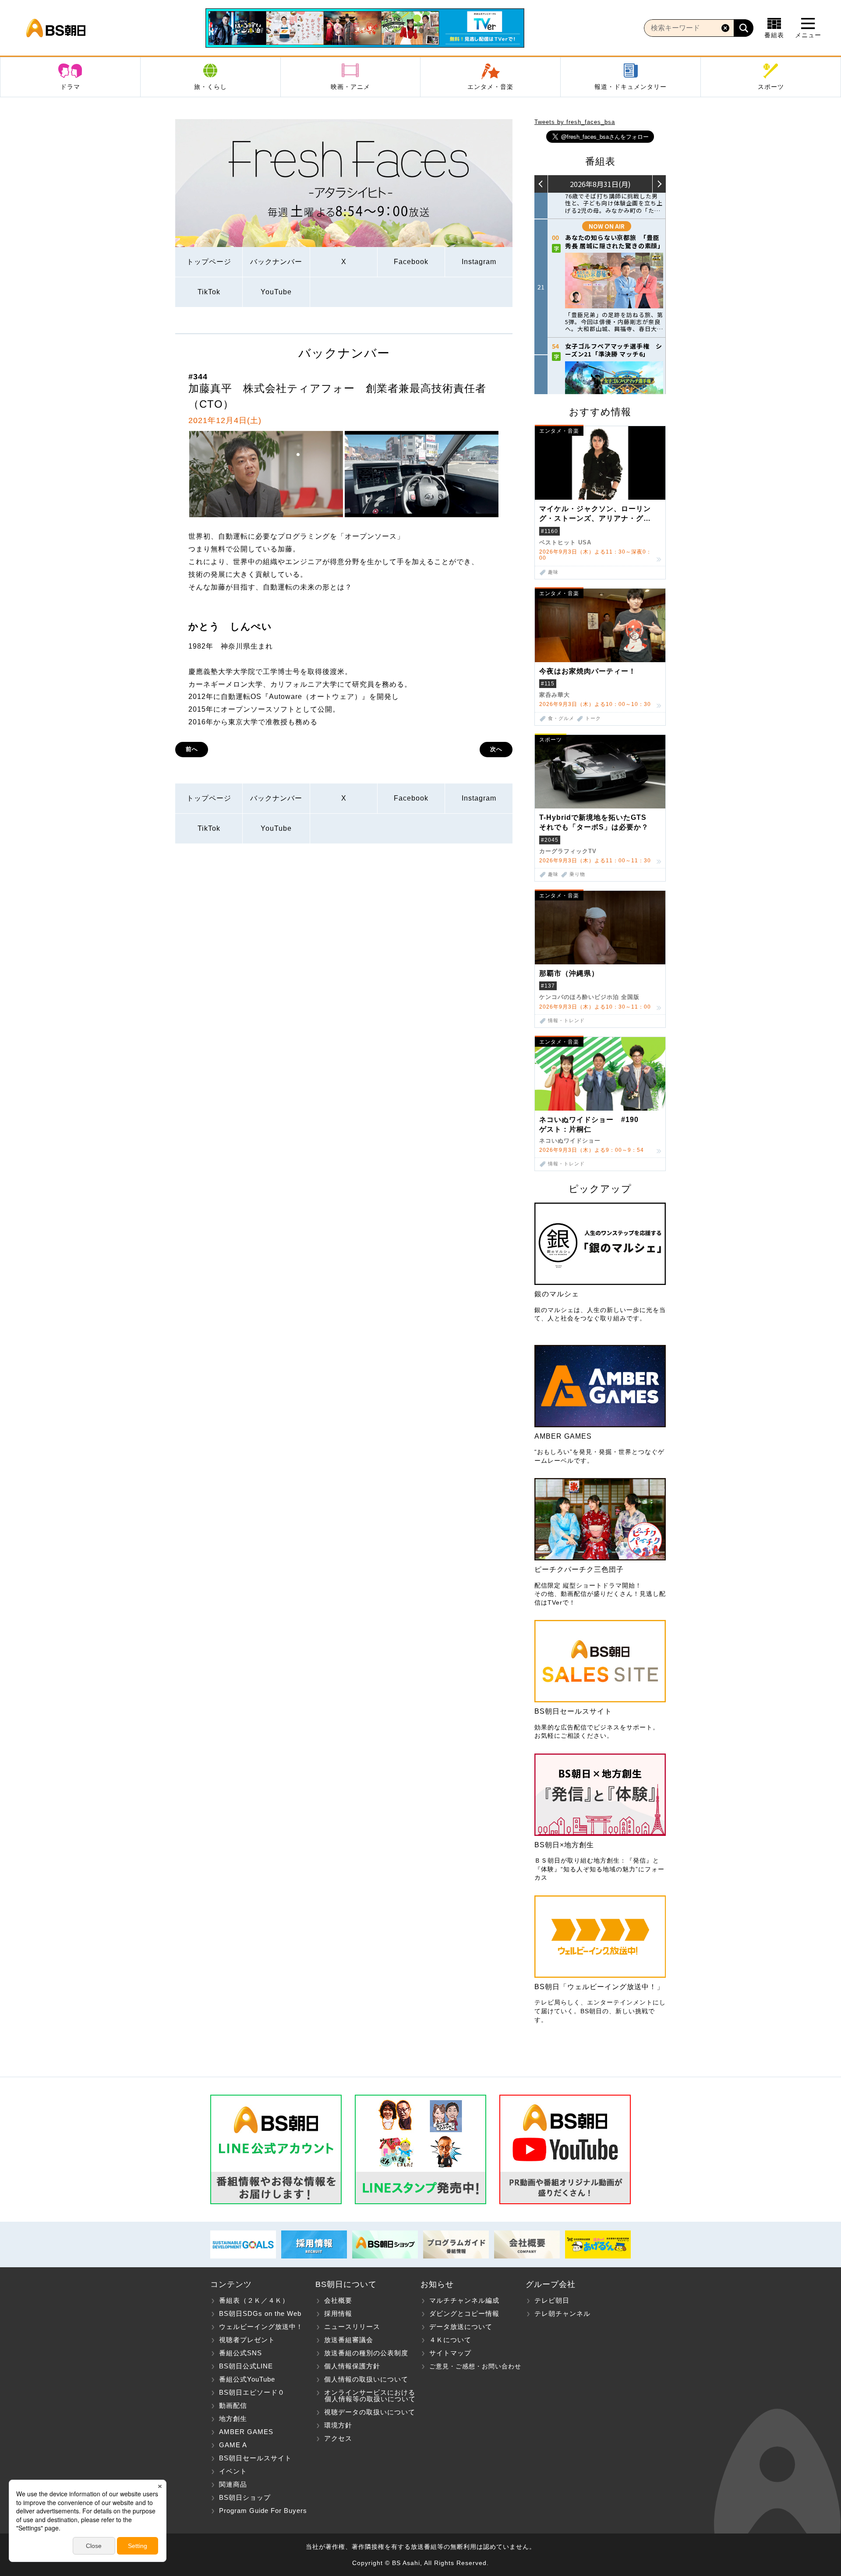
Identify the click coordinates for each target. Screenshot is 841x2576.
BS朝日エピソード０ (252, 2392)
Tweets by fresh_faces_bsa (575, 122)
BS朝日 (56, 28)
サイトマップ (450, 2353)
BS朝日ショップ (245, 2497)
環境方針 (338, 2425)
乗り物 (577, 874)
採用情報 (338, 2313)
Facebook (411, 262)
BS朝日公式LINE (246, 2366)
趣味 (553, 572)
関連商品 (233, 2484)
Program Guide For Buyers (263, 2511)
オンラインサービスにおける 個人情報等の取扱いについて (366, 2396)
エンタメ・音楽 (490, 87)
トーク (593, 718)
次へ (496, 749)
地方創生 (233, 2419)
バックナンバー (276, 262)
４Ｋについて (450, 2340)
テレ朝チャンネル (562, 2313)
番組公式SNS (240, 2353)
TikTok (209, 292)
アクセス (338, 2438)
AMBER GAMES (246, 2432)
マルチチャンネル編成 (464, 2300)
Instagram (479, 262)
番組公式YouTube (247, 2379)
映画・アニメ (350, 87)
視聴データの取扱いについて (370, 2412)
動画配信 (233, 2405)
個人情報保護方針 (352, 2366)
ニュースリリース (352, 2327)
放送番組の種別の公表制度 (366, 2353)
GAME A (233, 2445)
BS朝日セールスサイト (255, 2458)
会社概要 (338, 2300)
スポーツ (771, 87)
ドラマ (70, 87)
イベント (233, 2471)
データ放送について (461, 2327)
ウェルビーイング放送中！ (261, 2327)
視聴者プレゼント (247, 2340)
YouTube (276, 292)
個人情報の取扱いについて (366, 2379)
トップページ (209, 262)
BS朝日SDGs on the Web (260, 2313)
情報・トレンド (566, 1021)
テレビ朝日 (552, 2300)
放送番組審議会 (349, 2340)
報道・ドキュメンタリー (631, 87)
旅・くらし (210, 87)
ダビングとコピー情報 (464, 2313)
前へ (192, 749)
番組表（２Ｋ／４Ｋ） (254, 2300)
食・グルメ (561, 718)
